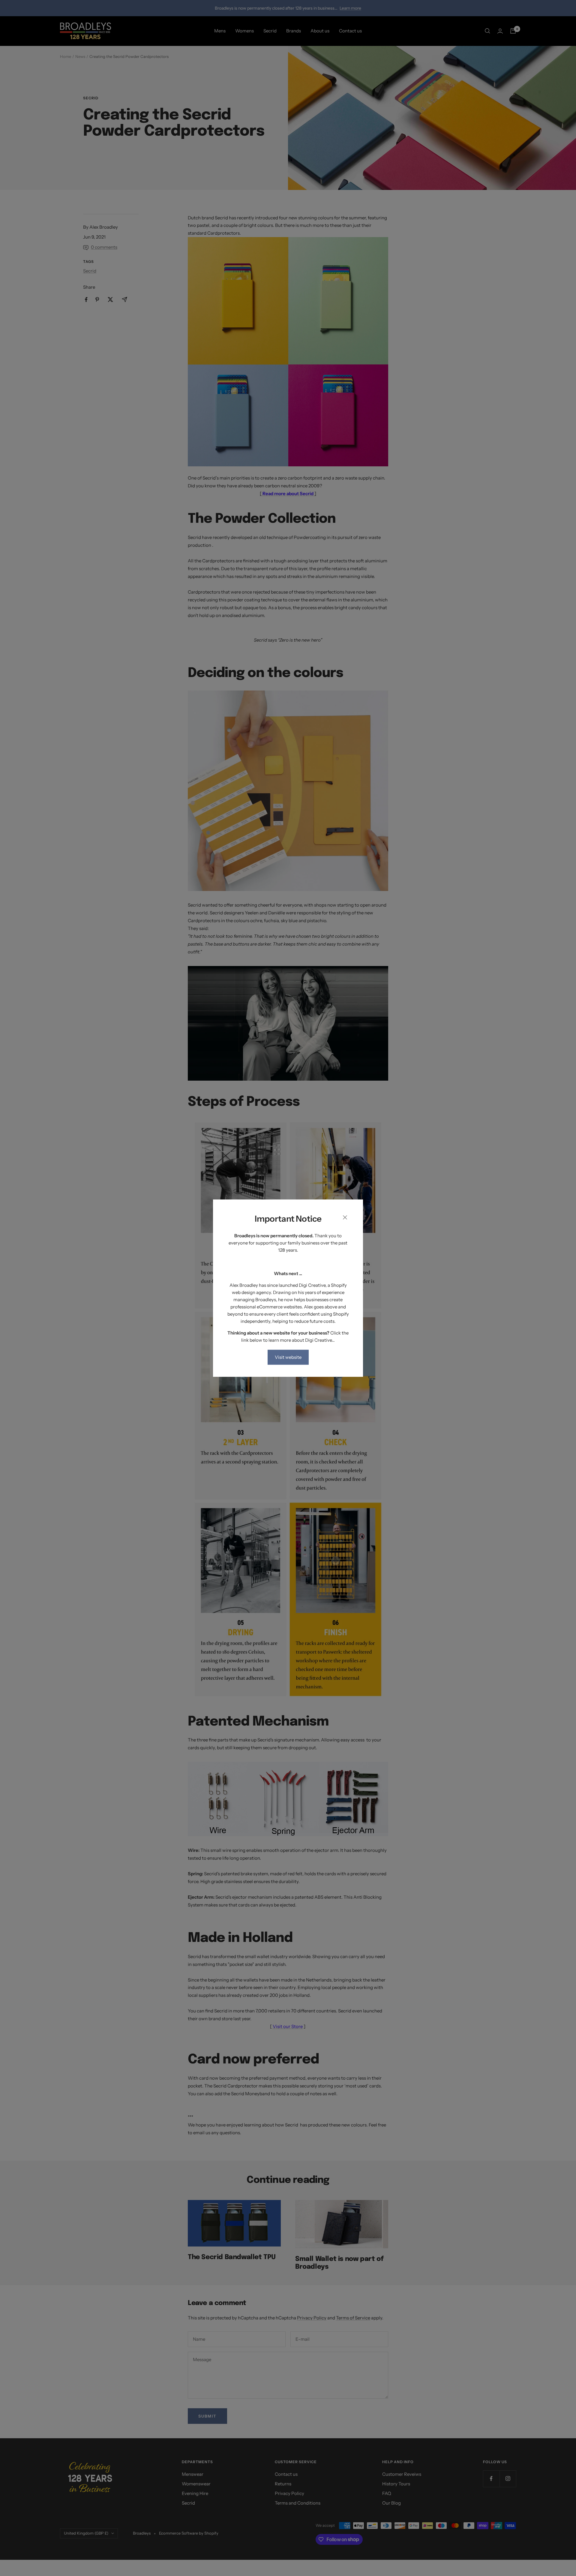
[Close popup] (345, 1219)
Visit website (288, 1357)
